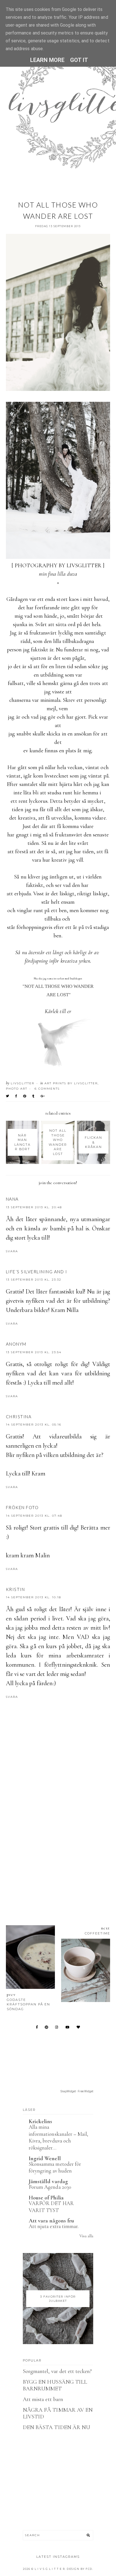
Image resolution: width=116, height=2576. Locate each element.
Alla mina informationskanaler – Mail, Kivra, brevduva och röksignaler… (58, 2137)
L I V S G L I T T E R (50, 2569)
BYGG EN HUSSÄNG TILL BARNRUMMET (55, 2385)
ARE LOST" (58, 995)
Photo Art (17, 1089)
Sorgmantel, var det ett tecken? (57, 2371)
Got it (79, 60)
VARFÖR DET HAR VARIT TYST (51, 2207)
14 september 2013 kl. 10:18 (34, 1597)
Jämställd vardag (48, 2181)
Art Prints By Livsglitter (71, 1083)
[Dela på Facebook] (16, 1096)
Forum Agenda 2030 (50, 2187)
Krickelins (41, 2121)
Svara (12, 1251)
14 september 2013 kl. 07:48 (34, 1516)
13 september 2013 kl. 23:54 (34, 1352)
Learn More (47, 60)
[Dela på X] (8, 1096)
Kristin (15, 1589)
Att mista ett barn (43, 2399)
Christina (19, 1417)
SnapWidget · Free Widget (77, 2091)
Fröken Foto (22, 1507)
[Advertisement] (58, 1845)
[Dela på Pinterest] (25, 1096)
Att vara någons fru (51, 2221)
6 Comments (47, 1089)
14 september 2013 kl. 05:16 (34, 1425)
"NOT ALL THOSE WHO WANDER (58, 986)
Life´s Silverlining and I (37, 1272)
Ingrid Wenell (45, 2158)
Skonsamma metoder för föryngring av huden (55, 2167)
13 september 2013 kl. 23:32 (34, 1280)
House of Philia (46, 2198)
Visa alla (86, 2236)
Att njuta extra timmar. (54, 2226)
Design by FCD (80, 2569)
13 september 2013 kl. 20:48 (34, 1207)
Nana (12, 1199)
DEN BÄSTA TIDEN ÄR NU (56, 2427)
